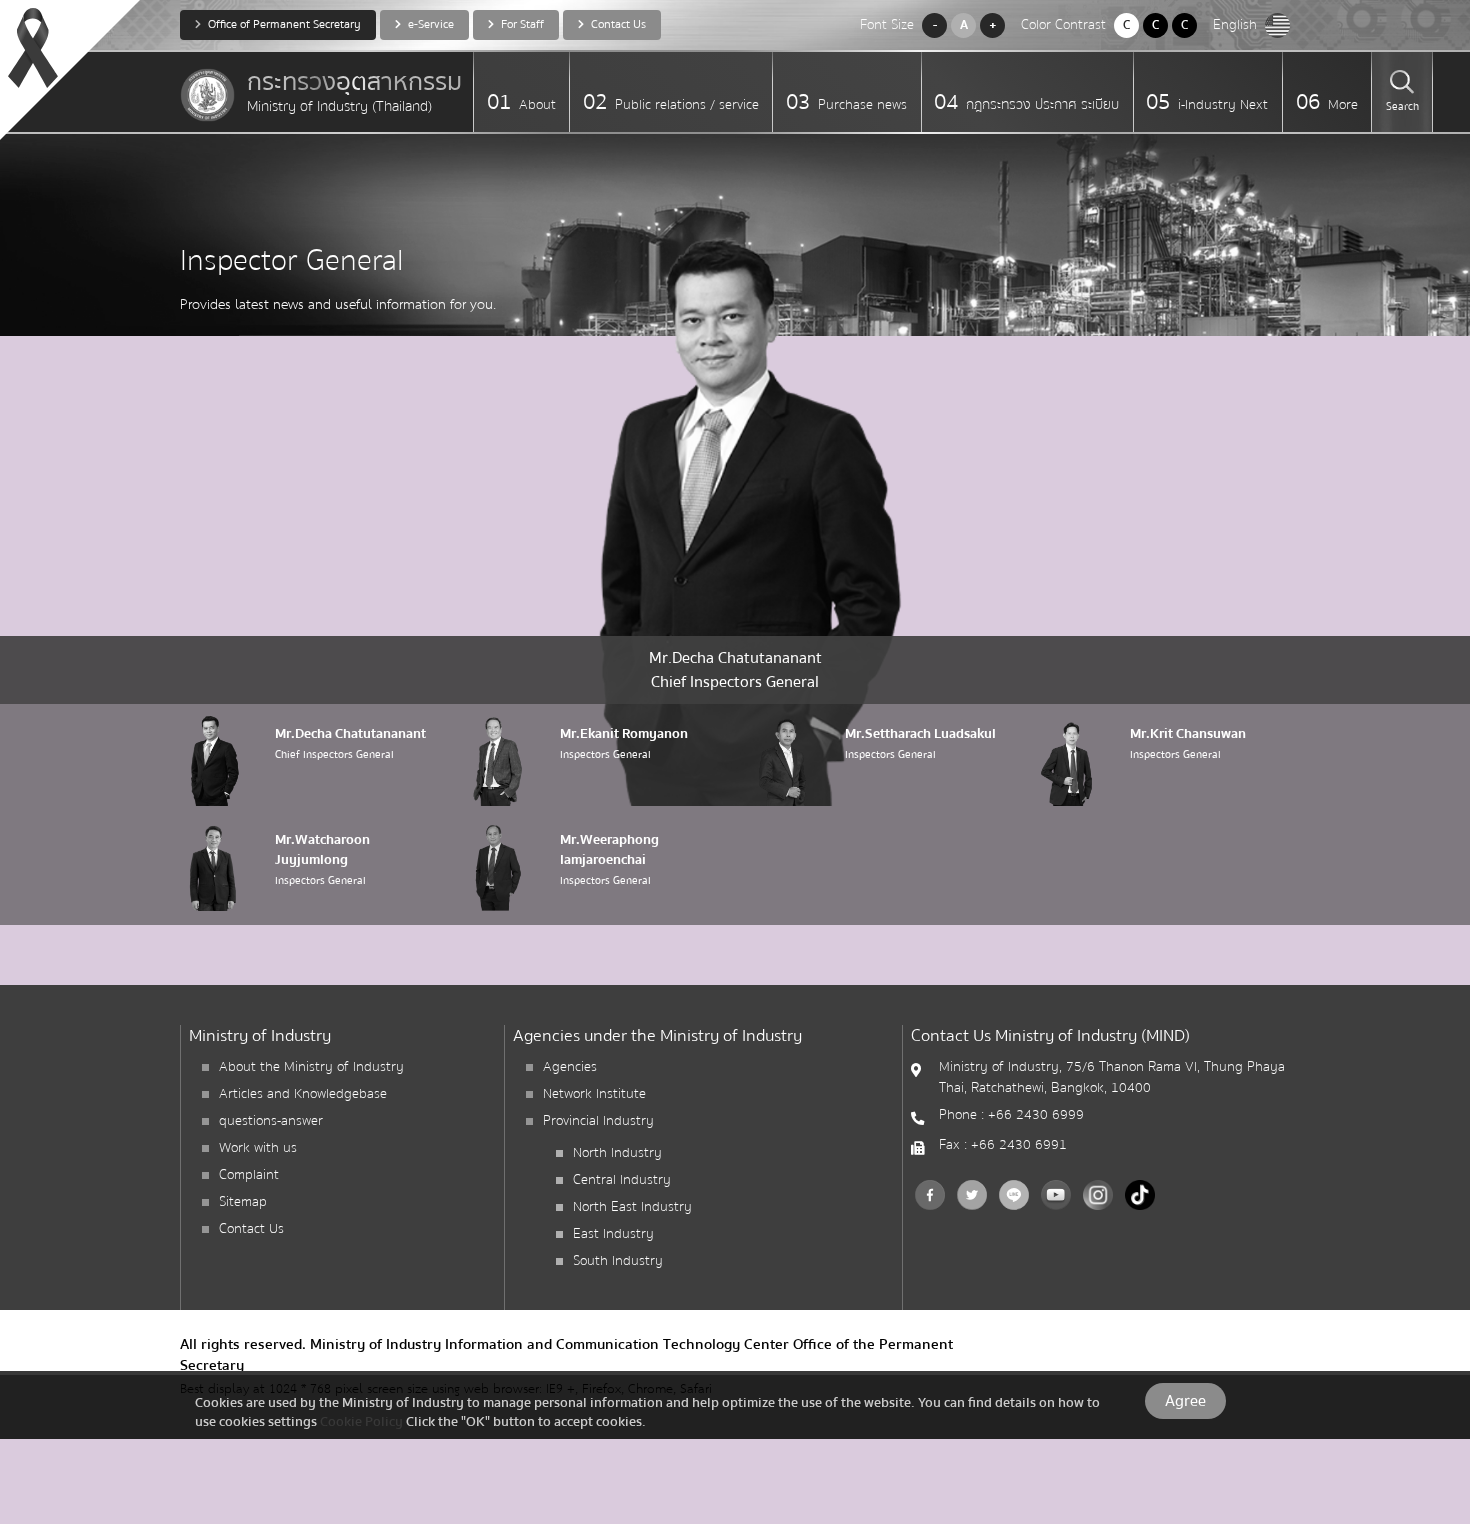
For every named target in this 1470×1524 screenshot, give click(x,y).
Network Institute (594, 1094)
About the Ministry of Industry (311, 1067)
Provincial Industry (598, 1121)
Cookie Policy (361, 1421)
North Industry (617, 1153)
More (1341, 105)
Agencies (570, 1067)
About (535, 105)
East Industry (613, 1234)
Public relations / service (685, 105)
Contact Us (617, 24)
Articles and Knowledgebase (303, 1094)
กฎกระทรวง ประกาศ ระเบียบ (1040, 105)
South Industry (618, 1261)
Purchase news (860, 105)
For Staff (521, 24)
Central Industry (622, 1180)
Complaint (249, 1175)
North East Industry (632, 1207)
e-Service (429, 24)
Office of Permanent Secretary (283, 24)
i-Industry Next (1221, 105)
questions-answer (271, 1121)
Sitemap (243, 1202)
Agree (1185, 1401)
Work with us (258, 1148)
